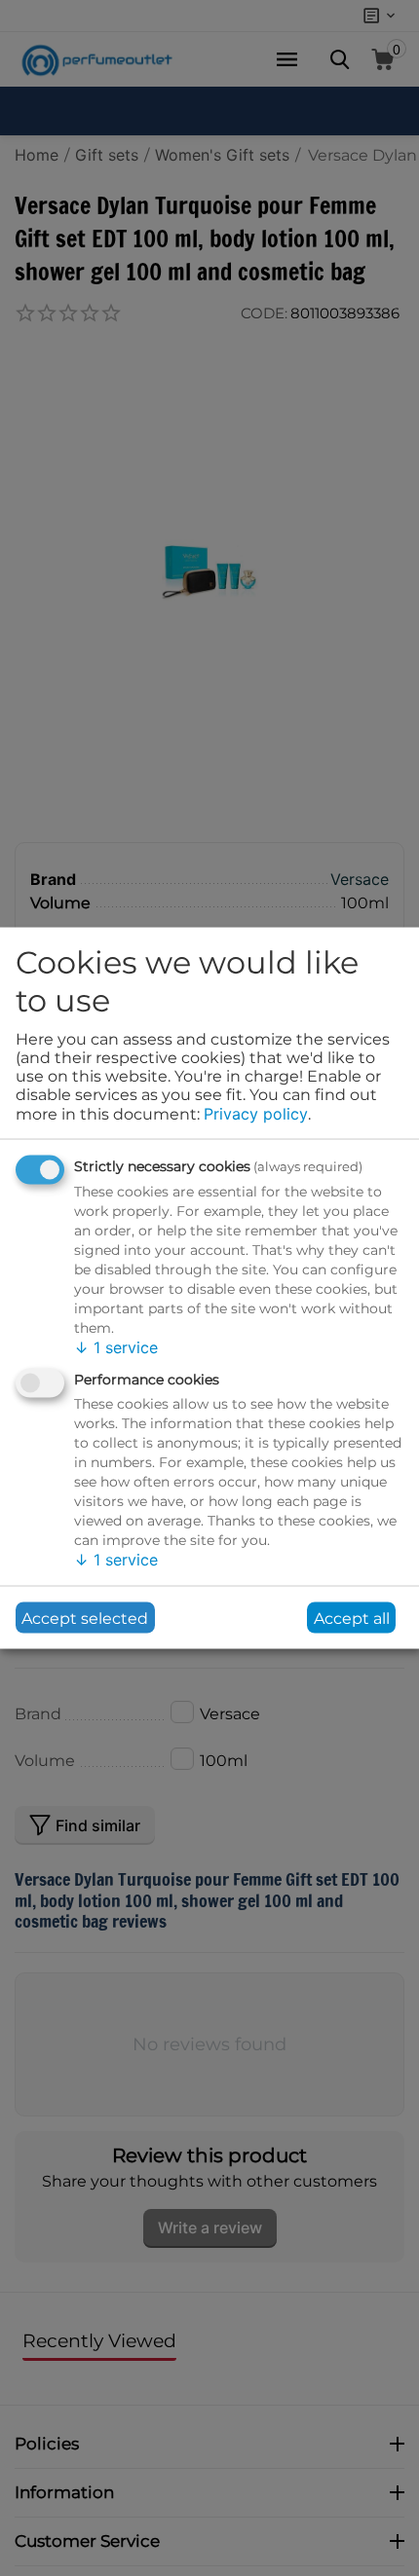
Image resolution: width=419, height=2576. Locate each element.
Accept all (352, 1618)
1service (116, 1346)
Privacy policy (256, 1114)
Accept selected (85, 1618)
